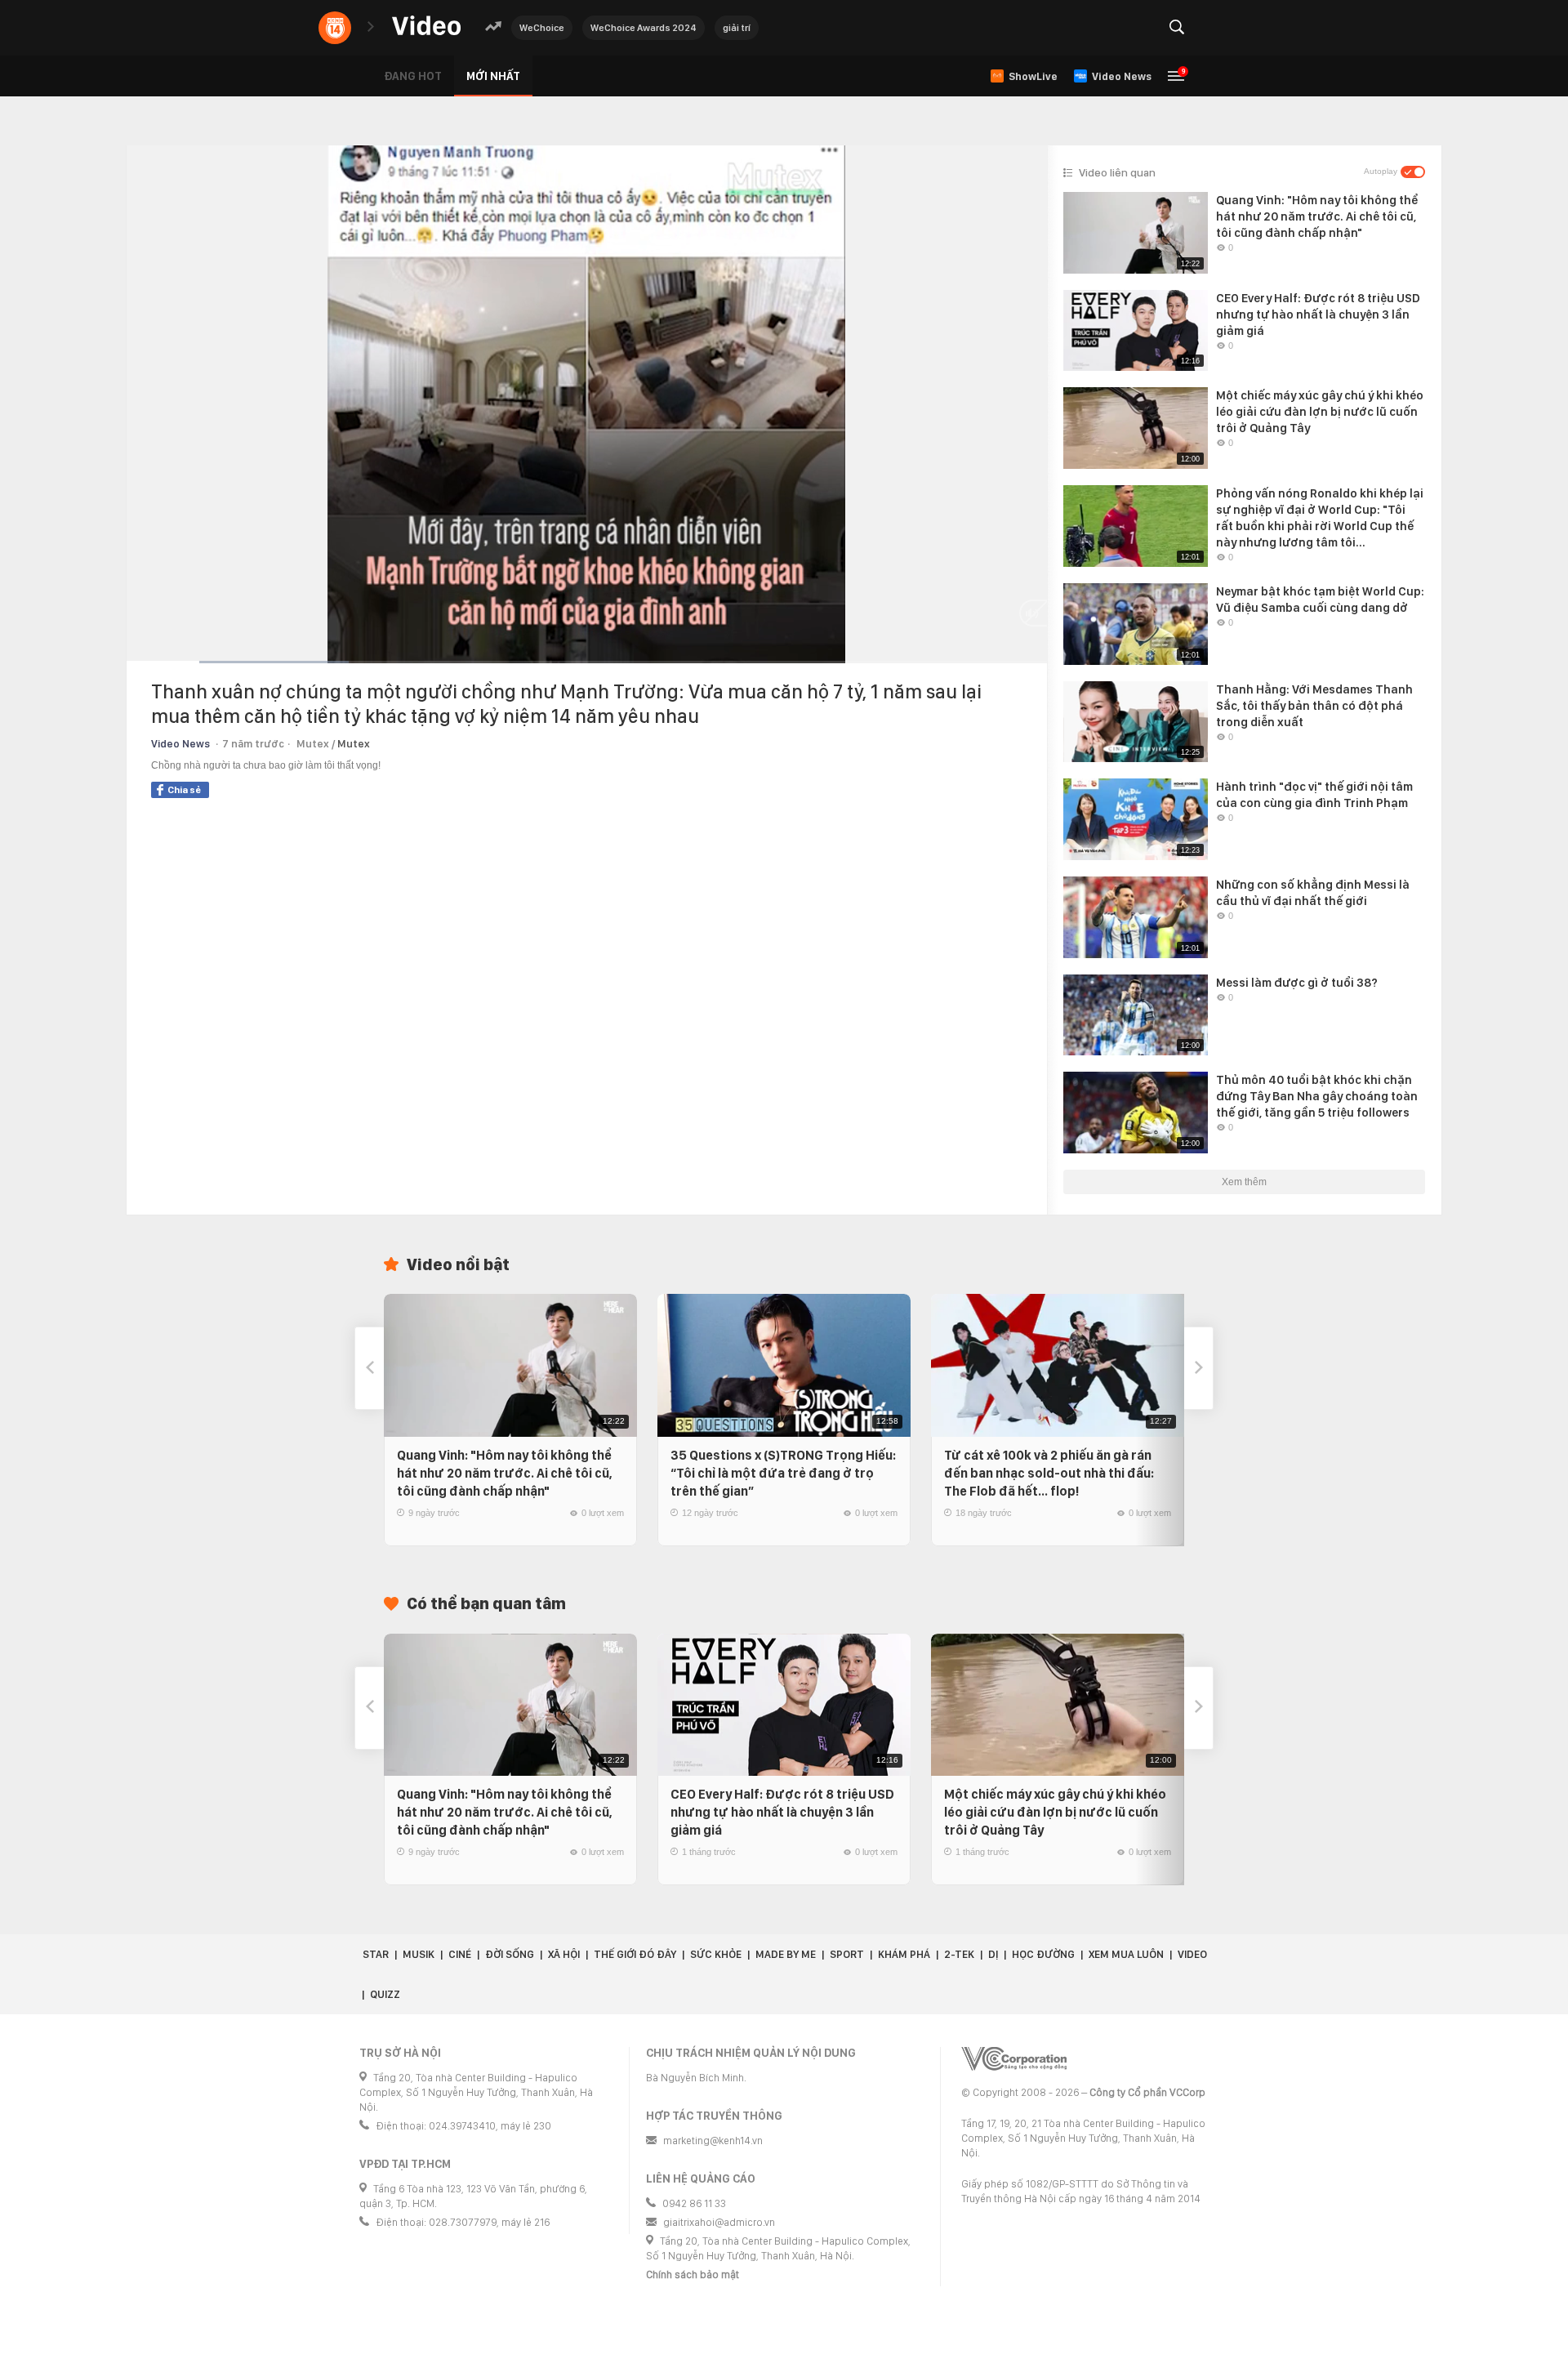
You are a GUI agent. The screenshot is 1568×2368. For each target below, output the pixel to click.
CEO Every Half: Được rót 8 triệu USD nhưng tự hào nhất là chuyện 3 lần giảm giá (782, 1812)
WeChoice (542, 28)
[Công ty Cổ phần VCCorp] (1014, 2059)
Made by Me (786, 1954)
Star (376, 1954)
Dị (993, 1954)
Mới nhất (493, 76)
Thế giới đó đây (635, 1954)
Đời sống (510, 1954)
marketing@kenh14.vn (713, 2141)
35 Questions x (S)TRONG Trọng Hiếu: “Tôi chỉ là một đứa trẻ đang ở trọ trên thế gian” (783, 1473)
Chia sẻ (184, 790)
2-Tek (959, 1954)
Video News (180, 744)
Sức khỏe (716, 1954)
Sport (847, 1954)
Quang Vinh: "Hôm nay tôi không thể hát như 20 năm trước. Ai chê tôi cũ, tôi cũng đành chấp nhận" (505, 1473)
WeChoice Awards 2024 (644, 28)
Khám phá (904, 1954)
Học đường (1043, 1954)
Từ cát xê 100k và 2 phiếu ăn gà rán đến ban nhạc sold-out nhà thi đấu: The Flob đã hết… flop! (1049, 1473)
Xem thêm (1244, 1182)
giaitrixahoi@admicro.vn (719, 2222)
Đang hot (413, 76)
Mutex (354, 744)
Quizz (385, 1994)
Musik (419, 1954)
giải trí (737, 28)
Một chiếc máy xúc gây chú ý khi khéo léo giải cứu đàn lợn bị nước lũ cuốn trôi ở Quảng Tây (1055, 1812)
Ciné (460, 1954)
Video (1192, 1954)
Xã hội (564, 1954)
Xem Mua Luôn (1126, 1954)
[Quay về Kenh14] (335, 28)
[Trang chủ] (426, 27)
